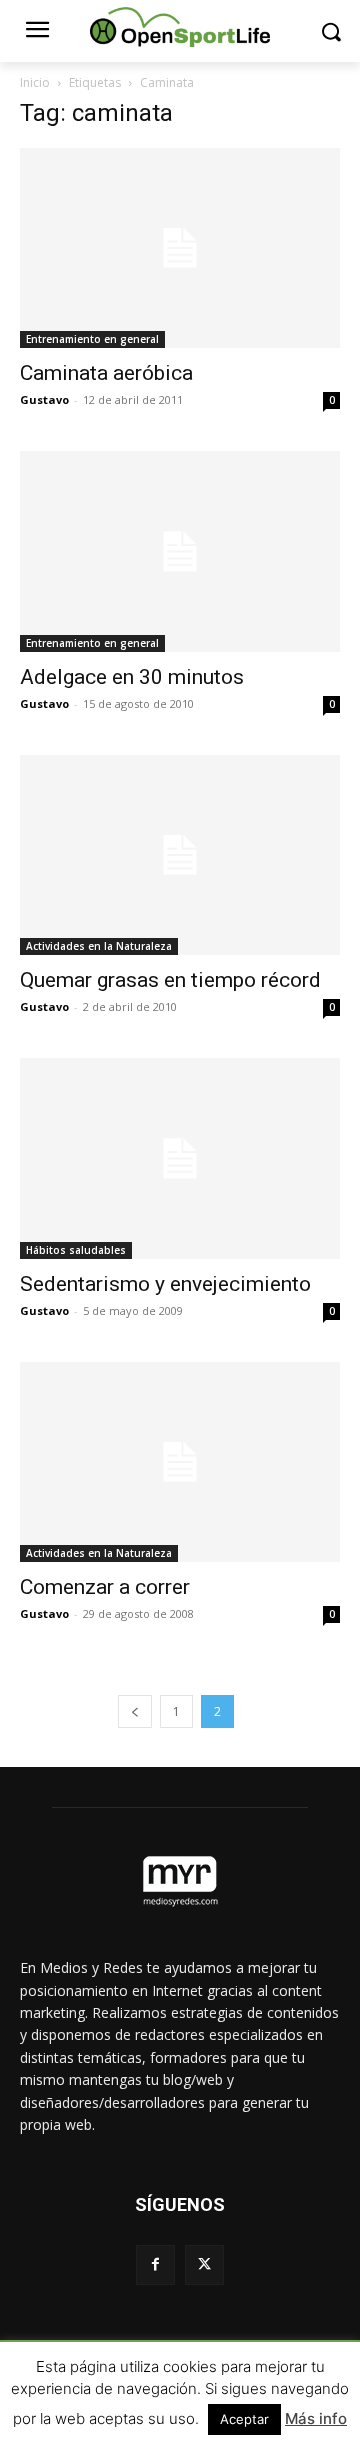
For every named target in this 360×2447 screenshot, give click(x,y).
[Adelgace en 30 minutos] (180, 551)
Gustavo (44, 399)
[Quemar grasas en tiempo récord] (180, 855)
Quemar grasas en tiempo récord (170, 980)
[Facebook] (155, 2264)
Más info (316, 2418)
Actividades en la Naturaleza (99, 946)
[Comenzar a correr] (180, 1462)
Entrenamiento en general (92, 339)
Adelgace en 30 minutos (132, 677)
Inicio (35, 82)
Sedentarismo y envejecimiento (165, 1284)
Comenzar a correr (105, 1587)
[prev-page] (135, 1711)
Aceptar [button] (244, 2419)
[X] (204, 2264)
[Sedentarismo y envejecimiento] (180, 1158)
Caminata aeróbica (106, 373)
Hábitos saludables (76, 1250)
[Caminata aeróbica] (180, 248)
